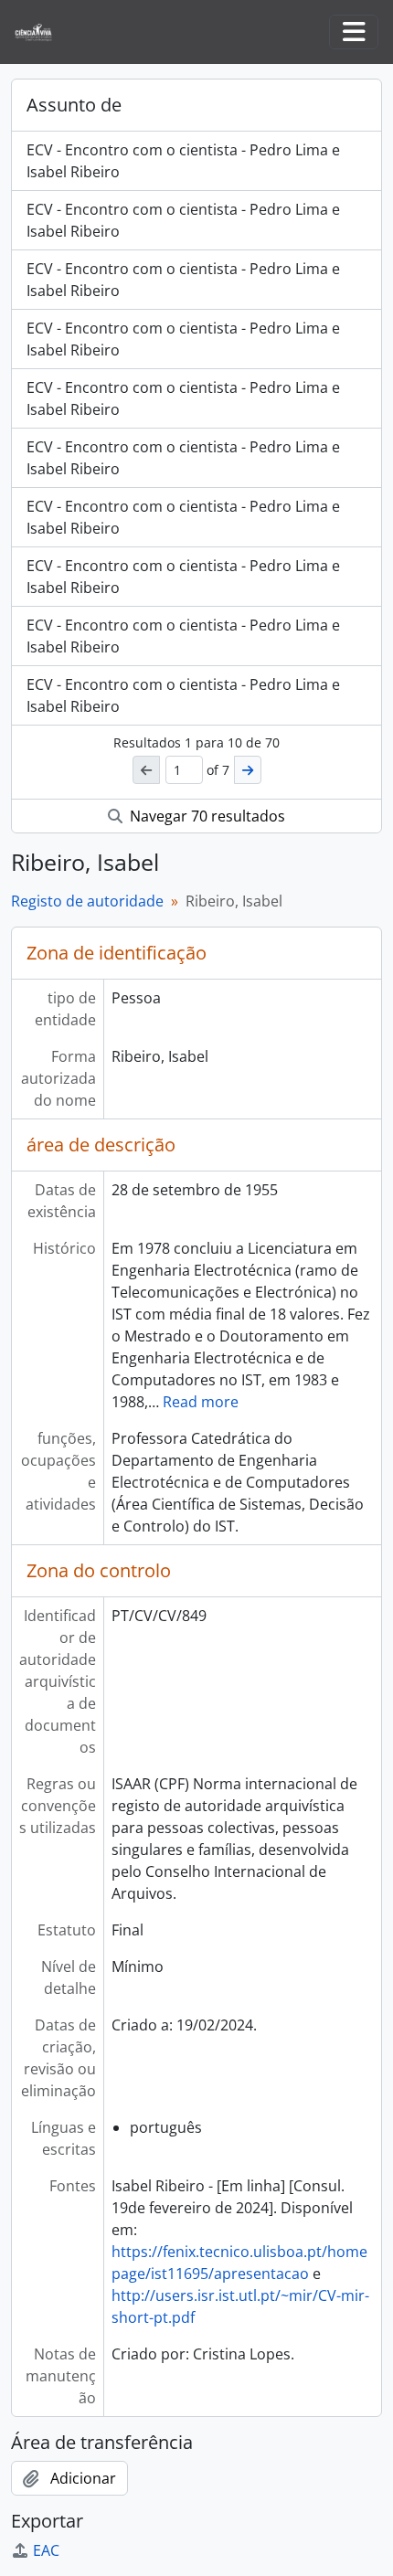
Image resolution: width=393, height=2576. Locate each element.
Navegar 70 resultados (206, 816)
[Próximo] (248, 770)
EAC (46, 2550)
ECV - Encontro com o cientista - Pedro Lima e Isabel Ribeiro (183, 161)
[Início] (41, 32)
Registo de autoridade (87, 901)
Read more (201, 1402)
